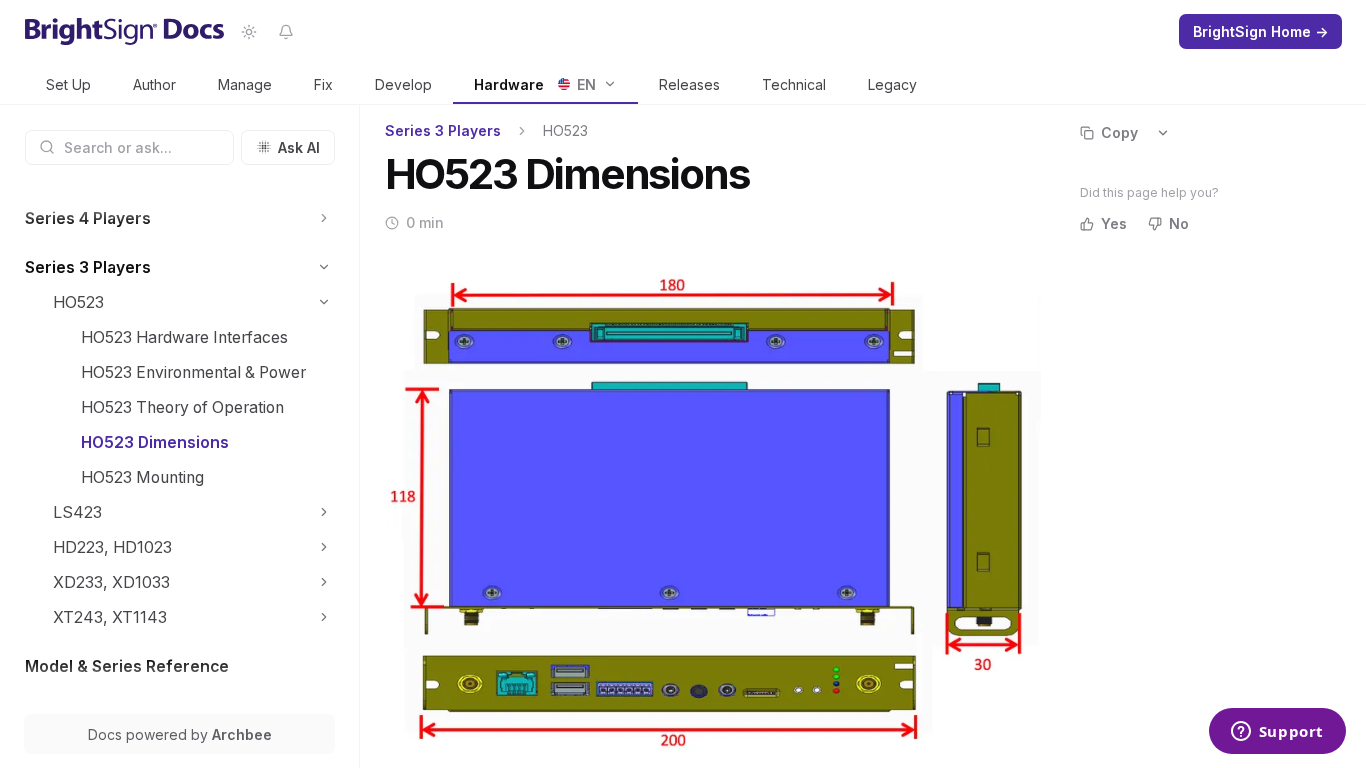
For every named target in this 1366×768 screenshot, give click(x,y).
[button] (324, 218)
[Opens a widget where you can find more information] (1277, 733)
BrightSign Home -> (1260, 31)
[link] (68, 85)
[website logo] (125, 32)
